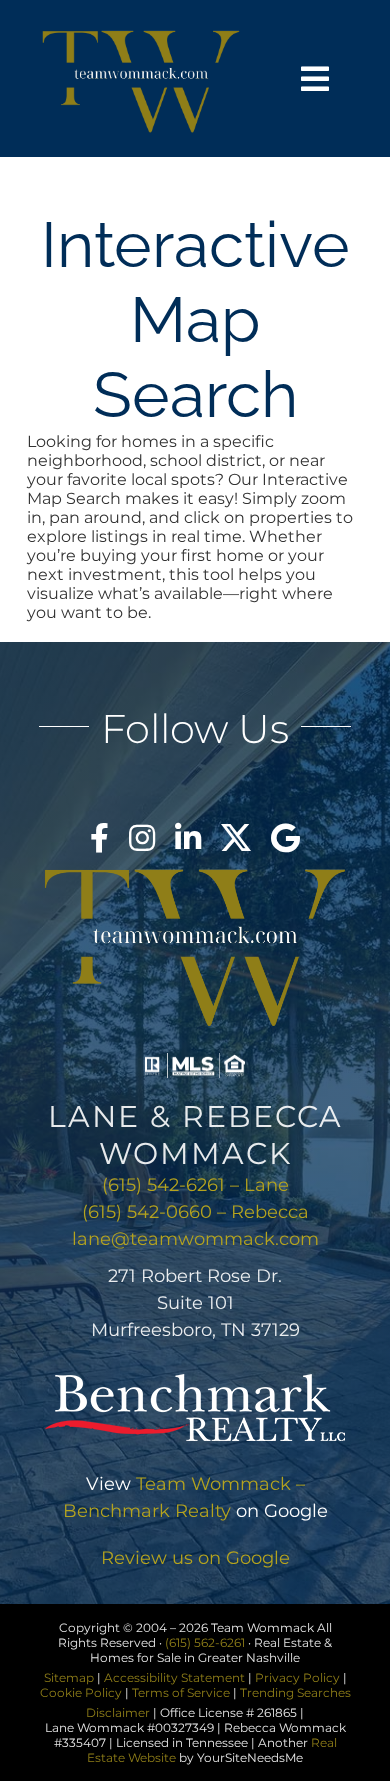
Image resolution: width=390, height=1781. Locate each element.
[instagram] (142, 838)
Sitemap (69, 1677)
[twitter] (236, 838)
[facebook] (99, 838)
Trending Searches (295, 1692)
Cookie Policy (81, 1692)
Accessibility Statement (174, 1677)
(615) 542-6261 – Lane (195, 1185)
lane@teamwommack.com (195, 1239)
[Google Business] (285, 838)
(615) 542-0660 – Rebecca (195, 1212)
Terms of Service (181, 1692)
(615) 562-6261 (205, 1642)
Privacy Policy (297, 1677)
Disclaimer (118, 1712)
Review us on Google (195, 1558)
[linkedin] (188, 838)
